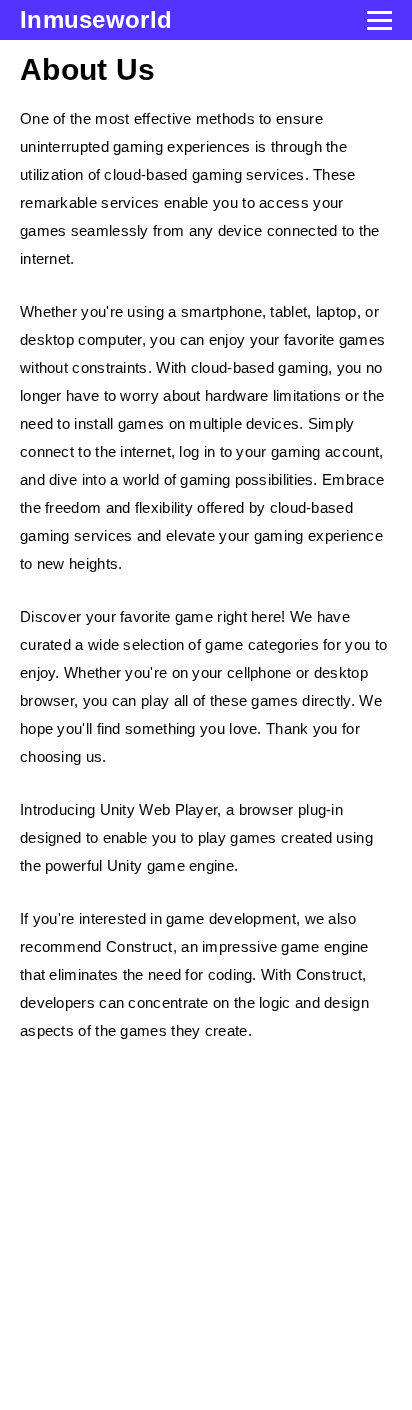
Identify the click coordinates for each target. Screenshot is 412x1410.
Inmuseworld (96, 20)
